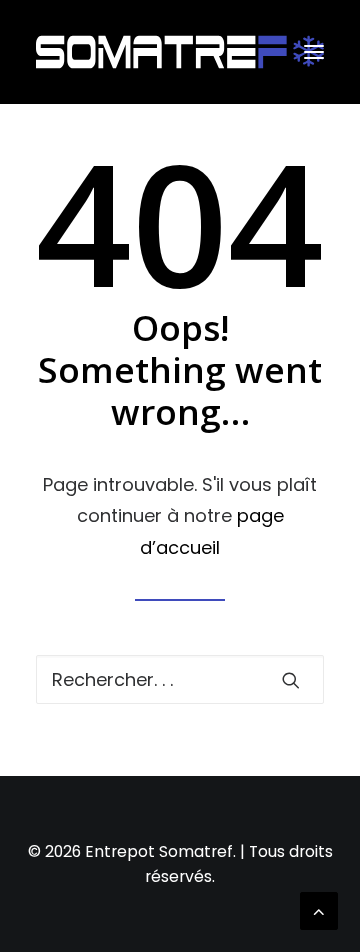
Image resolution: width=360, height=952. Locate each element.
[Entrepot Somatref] (180, 52)
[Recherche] (180, 679)
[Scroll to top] (319, 909)
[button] (314, 52)
